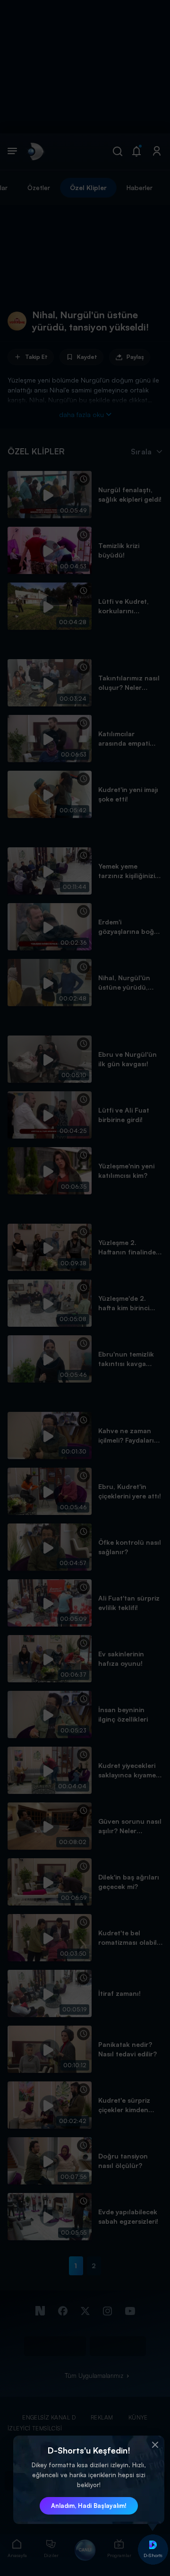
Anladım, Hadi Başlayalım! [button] (89, 2506)
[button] (155, 2445)
